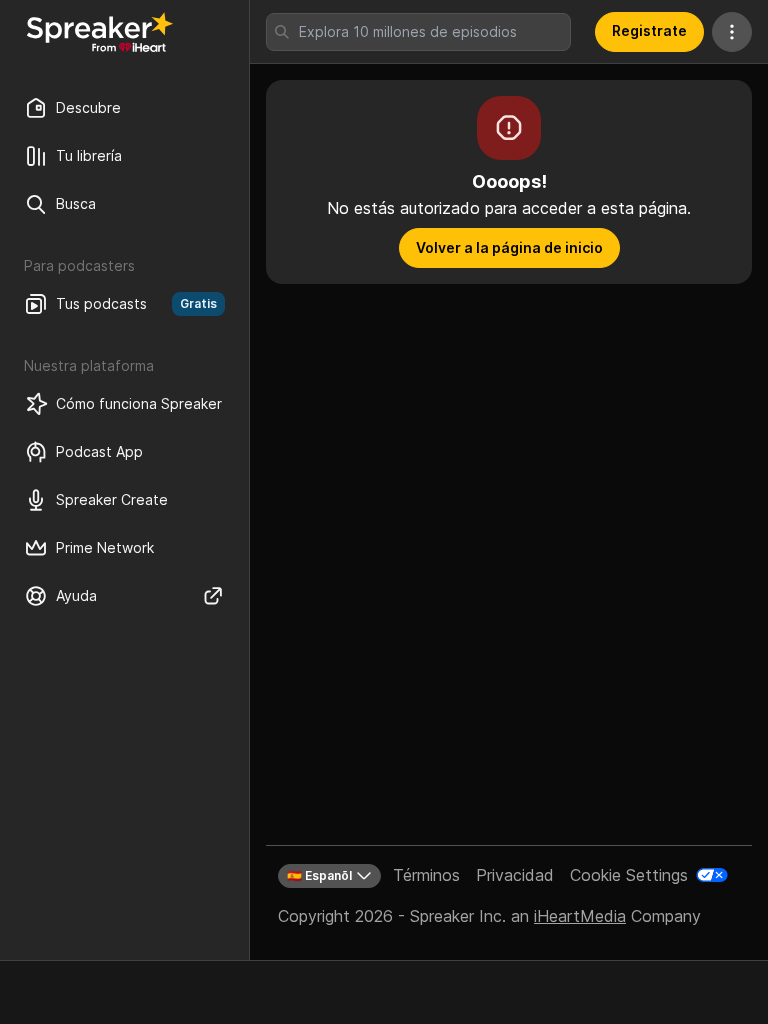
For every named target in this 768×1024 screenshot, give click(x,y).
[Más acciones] (732, 32)
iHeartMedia (580, 916)
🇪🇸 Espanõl (319, 875)
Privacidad (515, 875)
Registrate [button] (649, 30)
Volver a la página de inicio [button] (509, 247)
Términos (426, 875)
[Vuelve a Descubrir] (100, 32)
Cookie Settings (629, 875)
